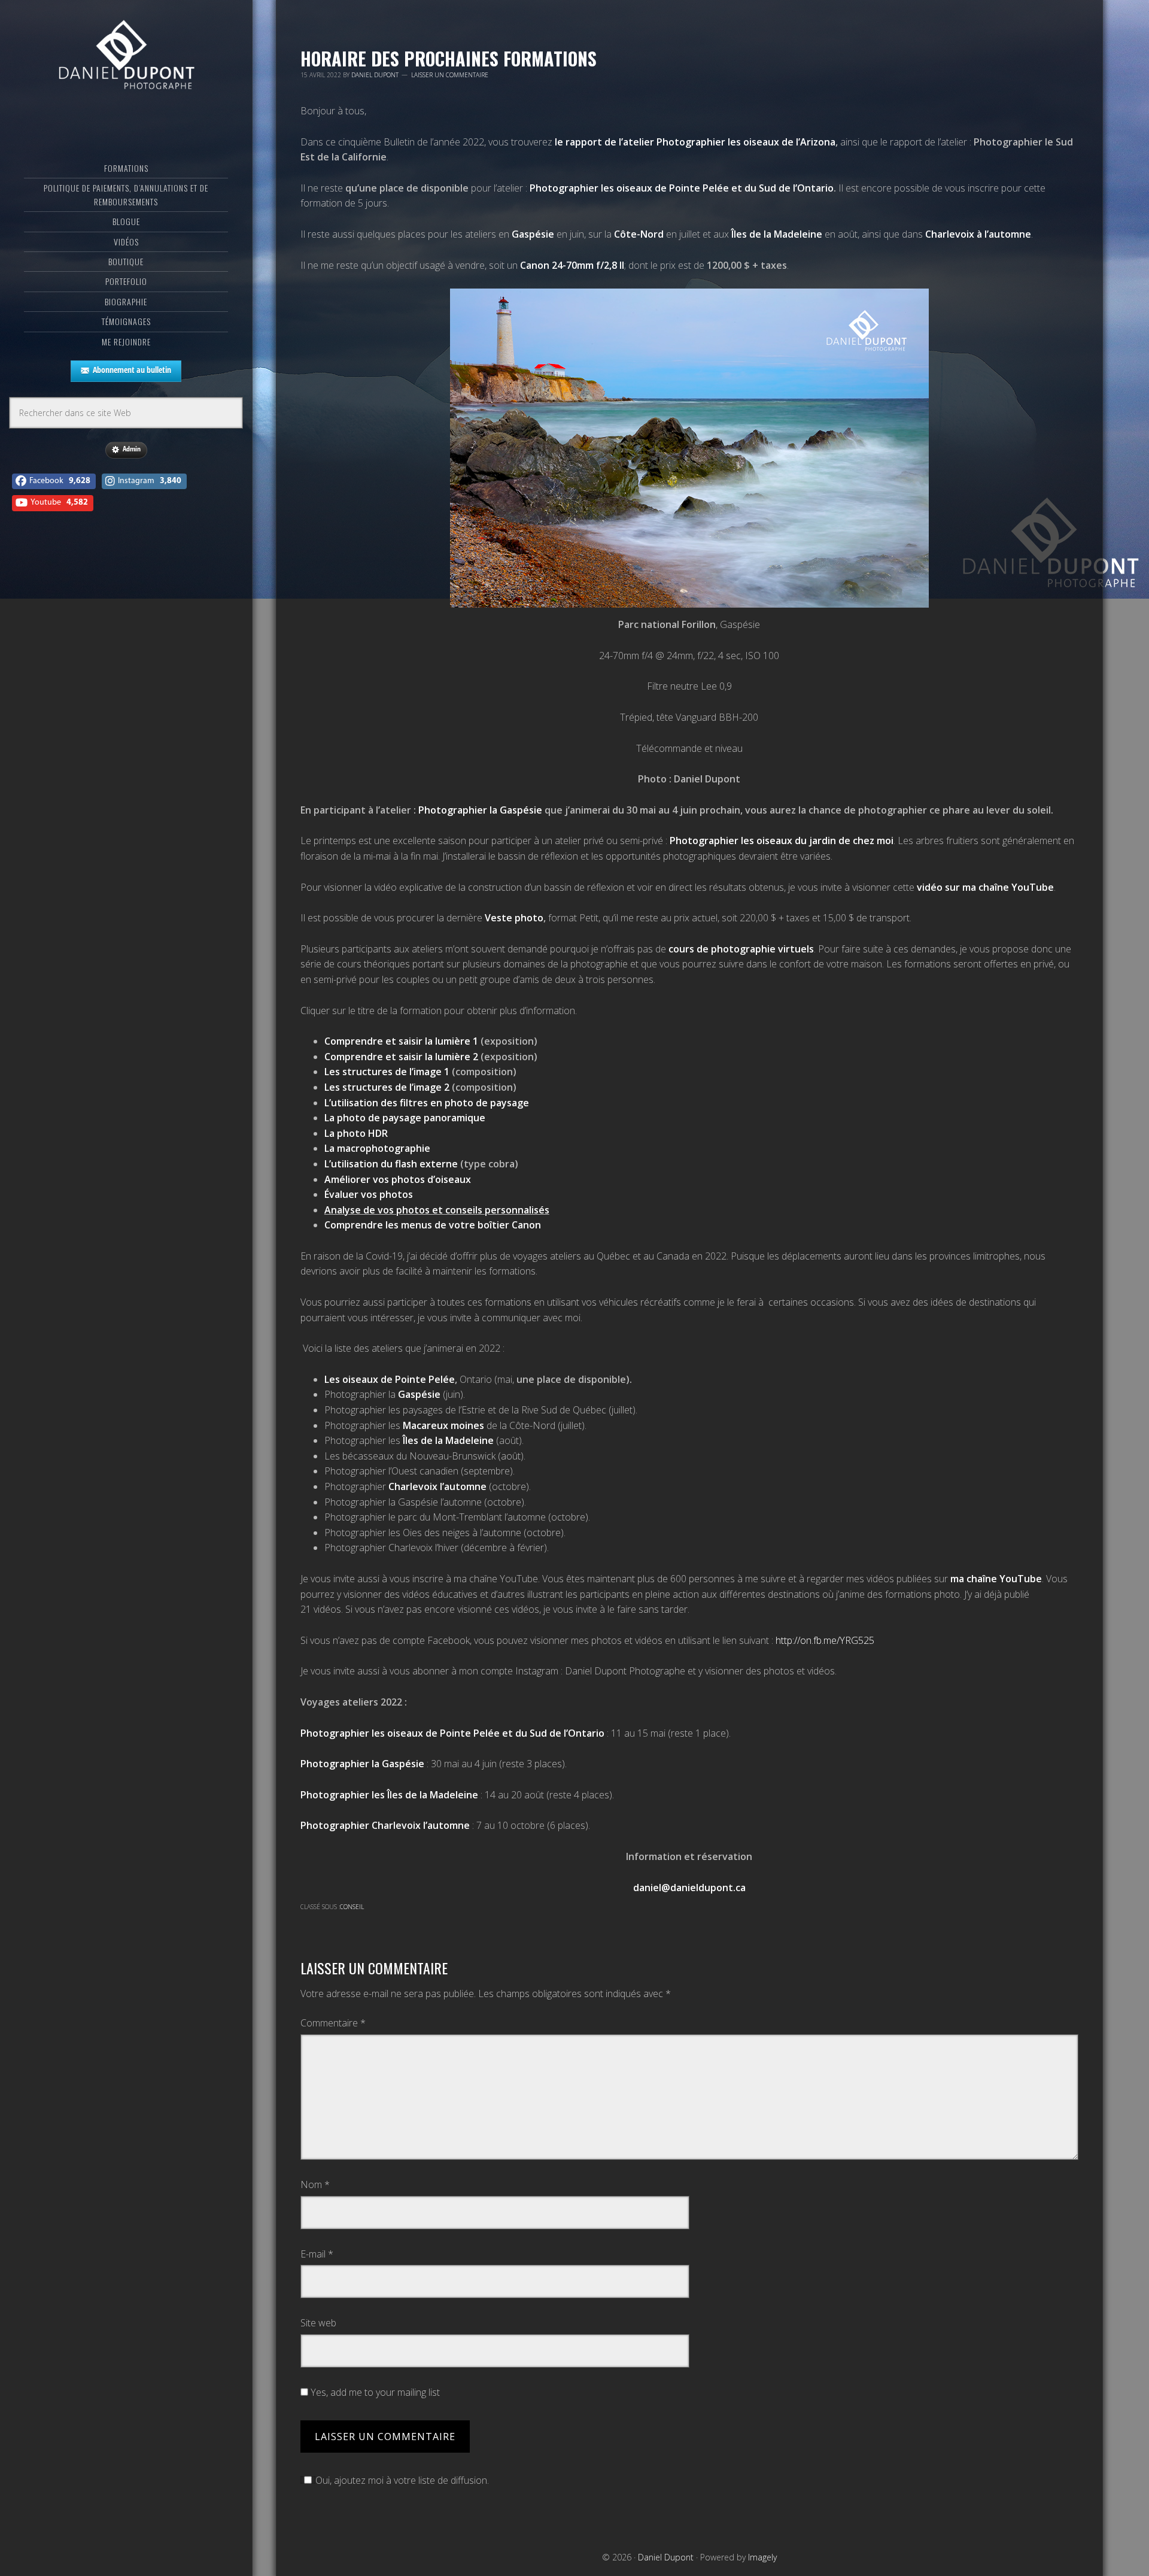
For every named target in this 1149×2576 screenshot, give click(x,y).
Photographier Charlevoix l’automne (385, 1825)
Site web (318, 2323)
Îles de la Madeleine (777, 234)
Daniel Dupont (126, 57)
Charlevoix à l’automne (978, 234)
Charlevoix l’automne (437, 1486)
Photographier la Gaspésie (480, 810)
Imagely (762, 2557)
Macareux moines (443, 1425)
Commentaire (333, 2023)
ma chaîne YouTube (996, 1579)
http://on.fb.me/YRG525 (825, 1640)
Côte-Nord (639, 234)
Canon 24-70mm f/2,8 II (572, 265)
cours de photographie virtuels (741, 949)
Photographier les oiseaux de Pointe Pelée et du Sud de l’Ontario (452, 1733)
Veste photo (514, 918)
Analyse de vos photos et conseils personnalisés (437, 1210)
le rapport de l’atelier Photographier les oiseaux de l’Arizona (695, 142)
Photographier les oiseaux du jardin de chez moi (782, 841)
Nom (315, 2184)
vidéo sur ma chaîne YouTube (985, 887)
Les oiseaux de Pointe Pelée (390, 1379)
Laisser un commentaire (450, 75)
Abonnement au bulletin (132, 370)
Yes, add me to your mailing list (374, 2392)
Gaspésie (533, 234)
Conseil (352, 1907)
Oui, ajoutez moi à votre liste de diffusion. (402, 2480)
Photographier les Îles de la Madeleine (389, 1795)
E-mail (317, 2254)
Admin (132, 449)
